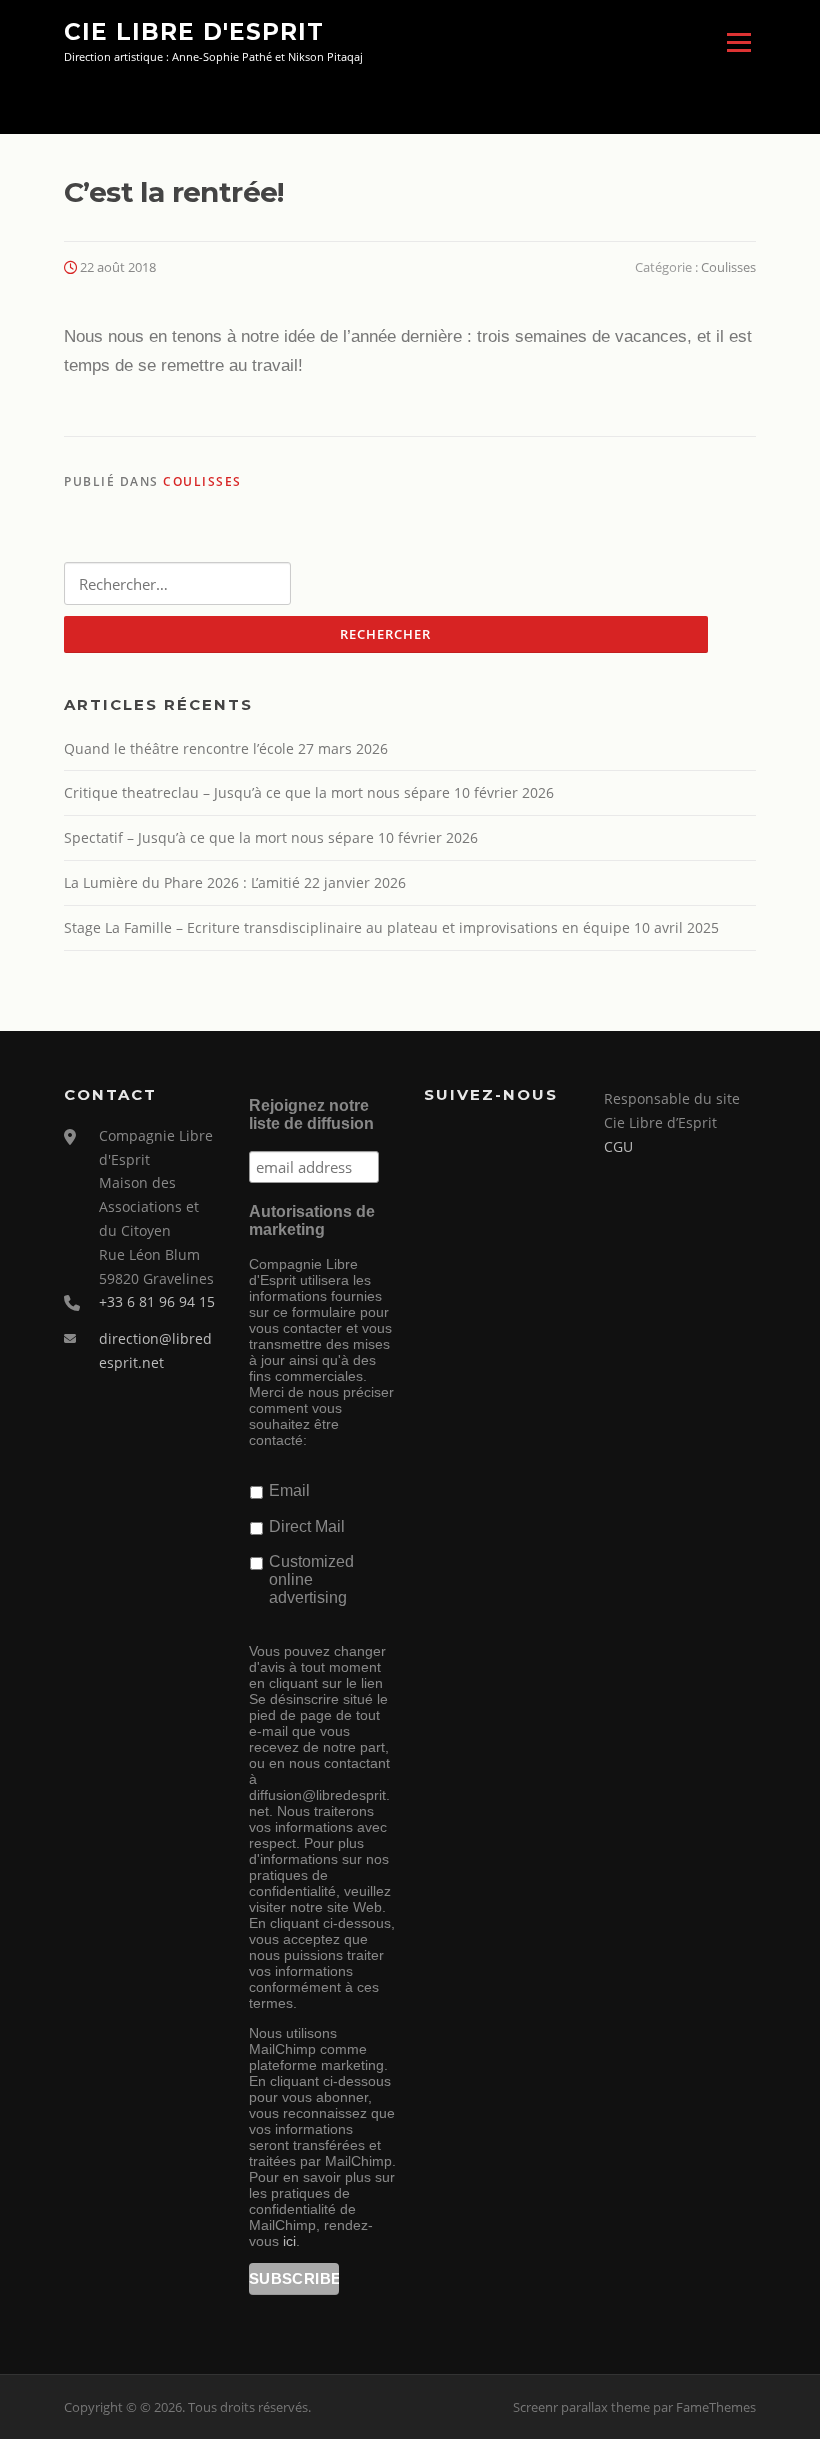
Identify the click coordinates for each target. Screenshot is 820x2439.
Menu (738, 42)
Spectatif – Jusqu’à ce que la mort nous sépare (219, 837)
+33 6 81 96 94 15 (157, 1301)
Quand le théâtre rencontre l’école (179, 748)
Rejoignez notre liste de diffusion (311, 1114)
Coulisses (728, 267)
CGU (618, 1146)
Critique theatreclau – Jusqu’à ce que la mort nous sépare (257, 792)
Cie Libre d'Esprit (194, 32)
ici (289, 2241)
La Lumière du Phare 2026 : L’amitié (182, 882)
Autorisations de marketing (312, 1220)
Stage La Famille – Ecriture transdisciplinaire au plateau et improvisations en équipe (347, 927)
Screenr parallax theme (581, 2407)
